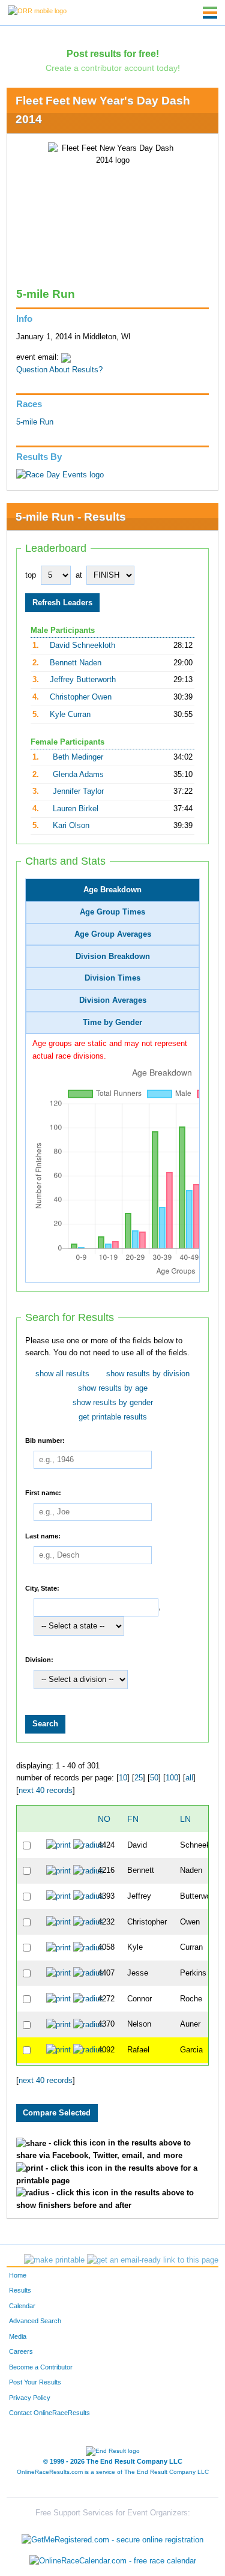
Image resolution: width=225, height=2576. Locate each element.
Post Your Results (35, 2382)
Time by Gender (112, 1023)
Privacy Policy (30, 2398)
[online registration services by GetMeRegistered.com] (112, 2537)
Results (20, 2290)
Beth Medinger (78, 757)
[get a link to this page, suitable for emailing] (153, 2260)
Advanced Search (35, 2321)
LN (185, 1819)
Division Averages (113, 1000)
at (79, 575)
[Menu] (210, 13)
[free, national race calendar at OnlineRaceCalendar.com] (113, 2561)
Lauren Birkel (76, 809)
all (189, 1778)
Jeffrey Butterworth (83, 680)
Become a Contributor (41, 2367)
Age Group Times (112, 912)
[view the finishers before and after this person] (88, 1845)
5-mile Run (35, 422)
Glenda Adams (78, 775)
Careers (21, 2351)
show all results (62, 1374)
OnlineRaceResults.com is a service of (113, 2472)
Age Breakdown (112, 890)
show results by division (148, 1374)
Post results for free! (113, 53)
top (31, 575)
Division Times (112, 978)
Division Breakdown (113, 957)
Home (18, 2275)
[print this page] (54, 2260)
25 (139, 1778)
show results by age (113, 1388)
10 (123, 1778)
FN (133, 1819)
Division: (39, 1660)
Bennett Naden (76, 663)
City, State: (42, 1588)
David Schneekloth (82, 646)
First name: (43, 1493)
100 (172, 1778)
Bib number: (45, 1441)
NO (104, 1819)
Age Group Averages (113, 934)
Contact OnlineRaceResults (49, 2413)
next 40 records (46, 1791)
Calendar (22, 2306)
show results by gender (113, 1403)
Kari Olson (71, 826)
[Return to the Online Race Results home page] (37, 10)
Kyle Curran (70, 715)
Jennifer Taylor (78, 791)
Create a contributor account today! (113, 68)
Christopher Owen (81, 697)
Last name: (43, 1536)
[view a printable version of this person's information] (58, 1845)
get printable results (113, 1417)
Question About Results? (59, 370)
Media (18, 2336)
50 (154, 1778)
